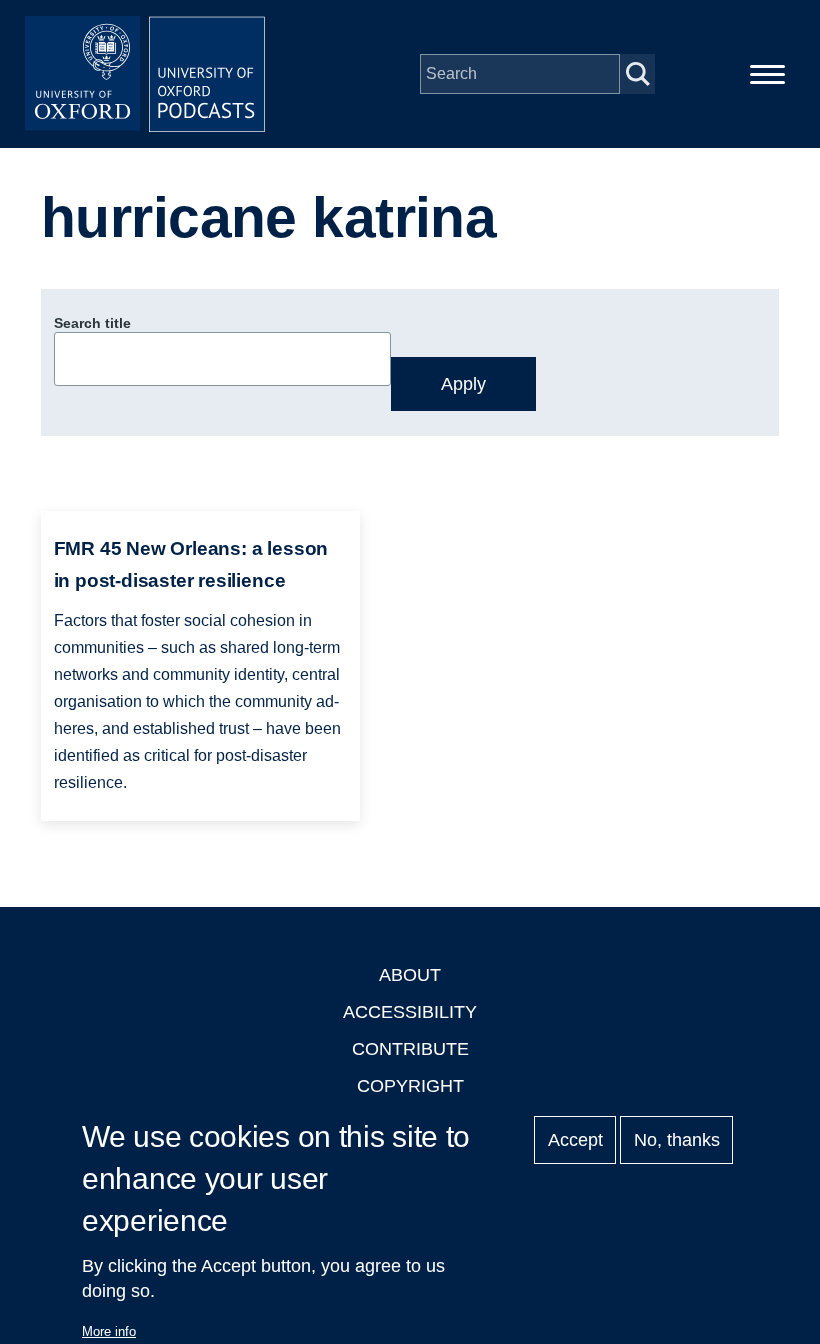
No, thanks (677, 1140)
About (410, 975)
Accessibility (410, 1012)
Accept (575, 1140)
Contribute (410, 1049)
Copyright (410, 1086)
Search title (92, 323)
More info (109, 1331)
